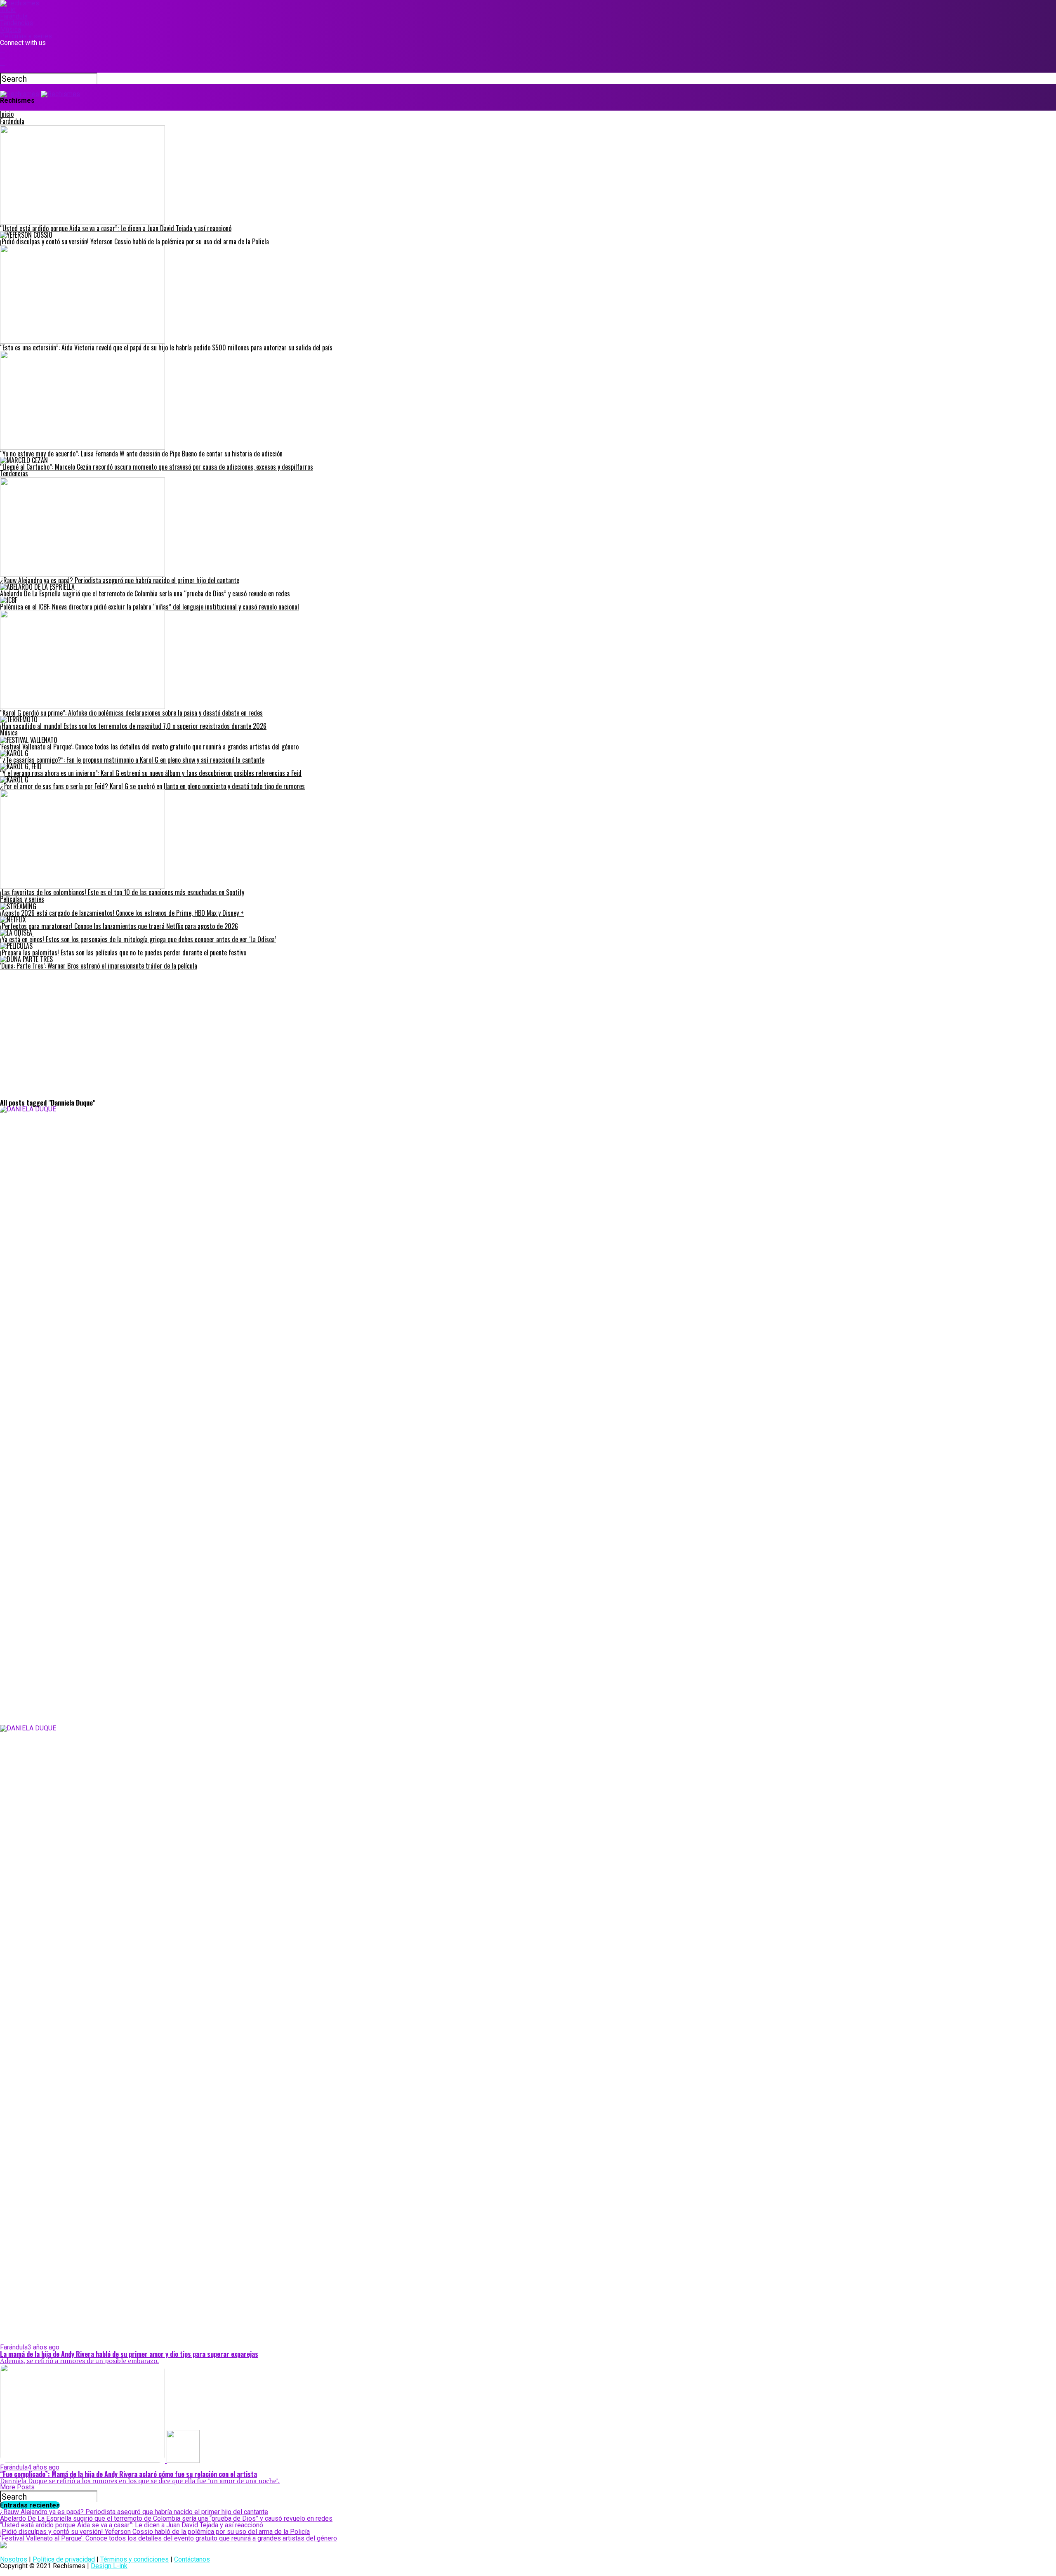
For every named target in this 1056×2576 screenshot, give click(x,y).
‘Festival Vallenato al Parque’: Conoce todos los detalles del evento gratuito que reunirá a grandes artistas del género (169, 2538)
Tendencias (16, 23)
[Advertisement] (528, 1037)
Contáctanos (192, 2559)
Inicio (8, 10)
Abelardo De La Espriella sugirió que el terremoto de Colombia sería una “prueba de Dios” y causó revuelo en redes (166, 2518)
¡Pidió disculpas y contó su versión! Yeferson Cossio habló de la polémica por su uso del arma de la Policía (155, 2532)
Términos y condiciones (134, 2559)
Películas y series (26, 36)
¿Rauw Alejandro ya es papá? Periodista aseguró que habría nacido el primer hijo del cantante (134, 2512)
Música (11, 30)
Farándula (14, 16)
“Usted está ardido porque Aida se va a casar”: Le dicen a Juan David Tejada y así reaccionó (132, 2525)
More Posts (17, 2487)
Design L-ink (109, 2566)
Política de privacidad (64, 2559)
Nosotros (14, 2559)
